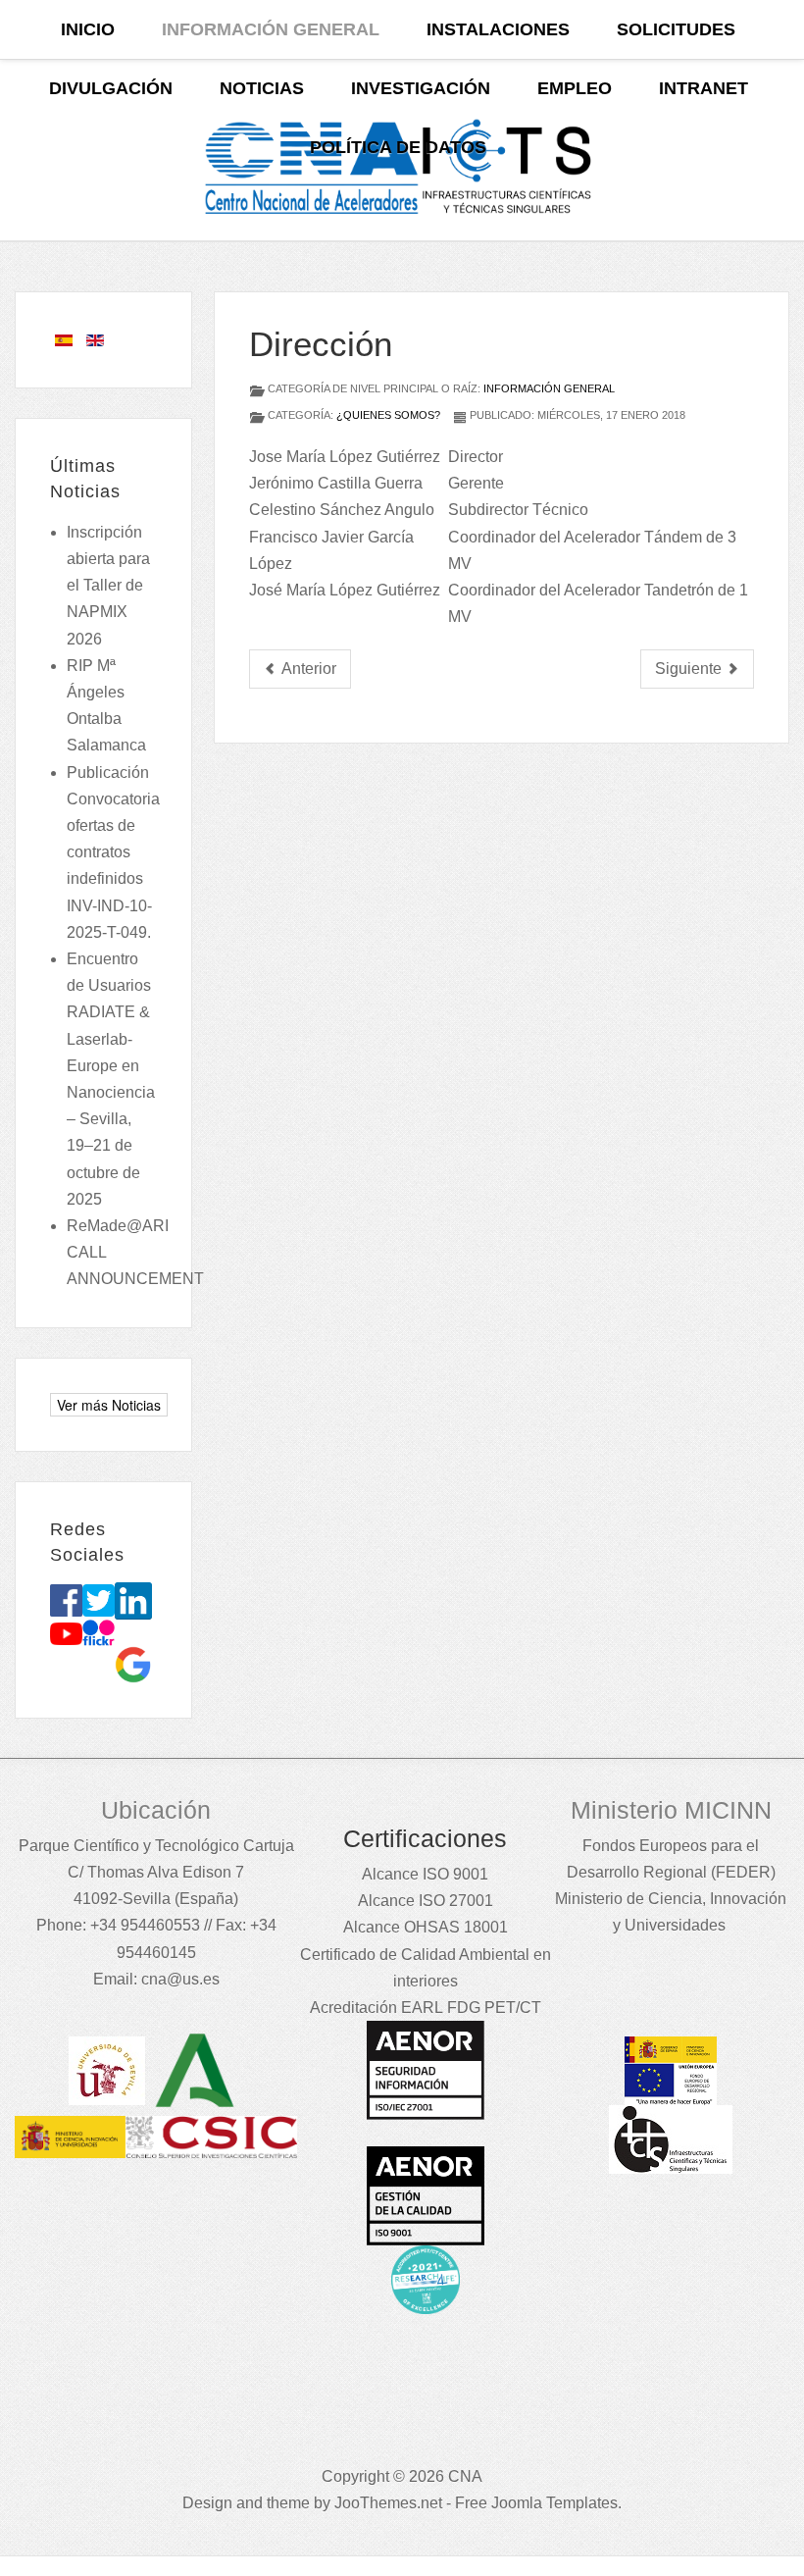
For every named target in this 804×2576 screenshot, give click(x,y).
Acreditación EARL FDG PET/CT (426, 2008)
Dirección (321, 344)
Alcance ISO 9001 (425, 1874)
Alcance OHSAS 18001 (426, 1927)
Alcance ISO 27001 (426, 1901)
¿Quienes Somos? (388, 415)
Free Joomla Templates (536, 2503)
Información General (549, 388)
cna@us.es (180, 1979)
